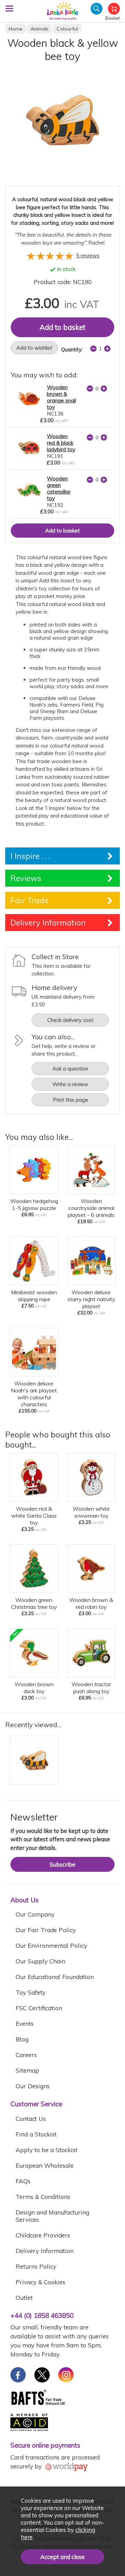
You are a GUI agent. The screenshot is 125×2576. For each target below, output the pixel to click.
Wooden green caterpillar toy (59, 488)
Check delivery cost (70, 1020)
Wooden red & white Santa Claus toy (34, 1516)
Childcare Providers (43, 2235)
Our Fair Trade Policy (46, 1930)
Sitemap (27, 2070)
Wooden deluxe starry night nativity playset (91, 1299)
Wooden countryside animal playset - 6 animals (91, 1208)
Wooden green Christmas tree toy (34, 1603)
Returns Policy (36, 2266)
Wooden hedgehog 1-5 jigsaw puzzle (34, 1204)
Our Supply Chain (40, 1961)
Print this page (70, 1100)
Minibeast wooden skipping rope (34, 1296)
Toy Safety (31, 1992)
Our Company (35, 1914)
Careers (26, 2055)
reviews (88, 255)
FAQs (23, 2181)
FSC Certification (39, 2008)
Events (25, 2024)
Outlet (24, 2298)
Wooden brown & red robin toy (91, 1603)
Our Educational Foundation (55, 1977)
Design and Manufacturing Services (52, 2216)
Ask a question (70, 1069)
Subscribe (62, 1864)
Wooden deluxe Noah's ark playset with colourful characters (34, 1394)
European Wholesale (45, 2165)
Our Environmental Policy (51, 1946)
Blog (22, 2039)
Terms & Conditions (43, 2197)
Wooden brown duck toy (34, 1688)
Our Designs (33, 2086)
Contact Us (31, 2119)
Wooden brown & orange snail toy (61, 397)
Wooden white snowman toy (91, 1512)
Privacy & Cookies (40, 2282)
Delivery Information (45, 2251)
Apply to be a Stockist (47, 2150)
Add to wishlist (34, 348)
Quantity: (72, 349)
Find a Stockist (36, 2134)
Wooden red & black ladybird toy (61, 443)
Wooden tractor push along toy (91, 1688)
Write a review (70, 1084)
